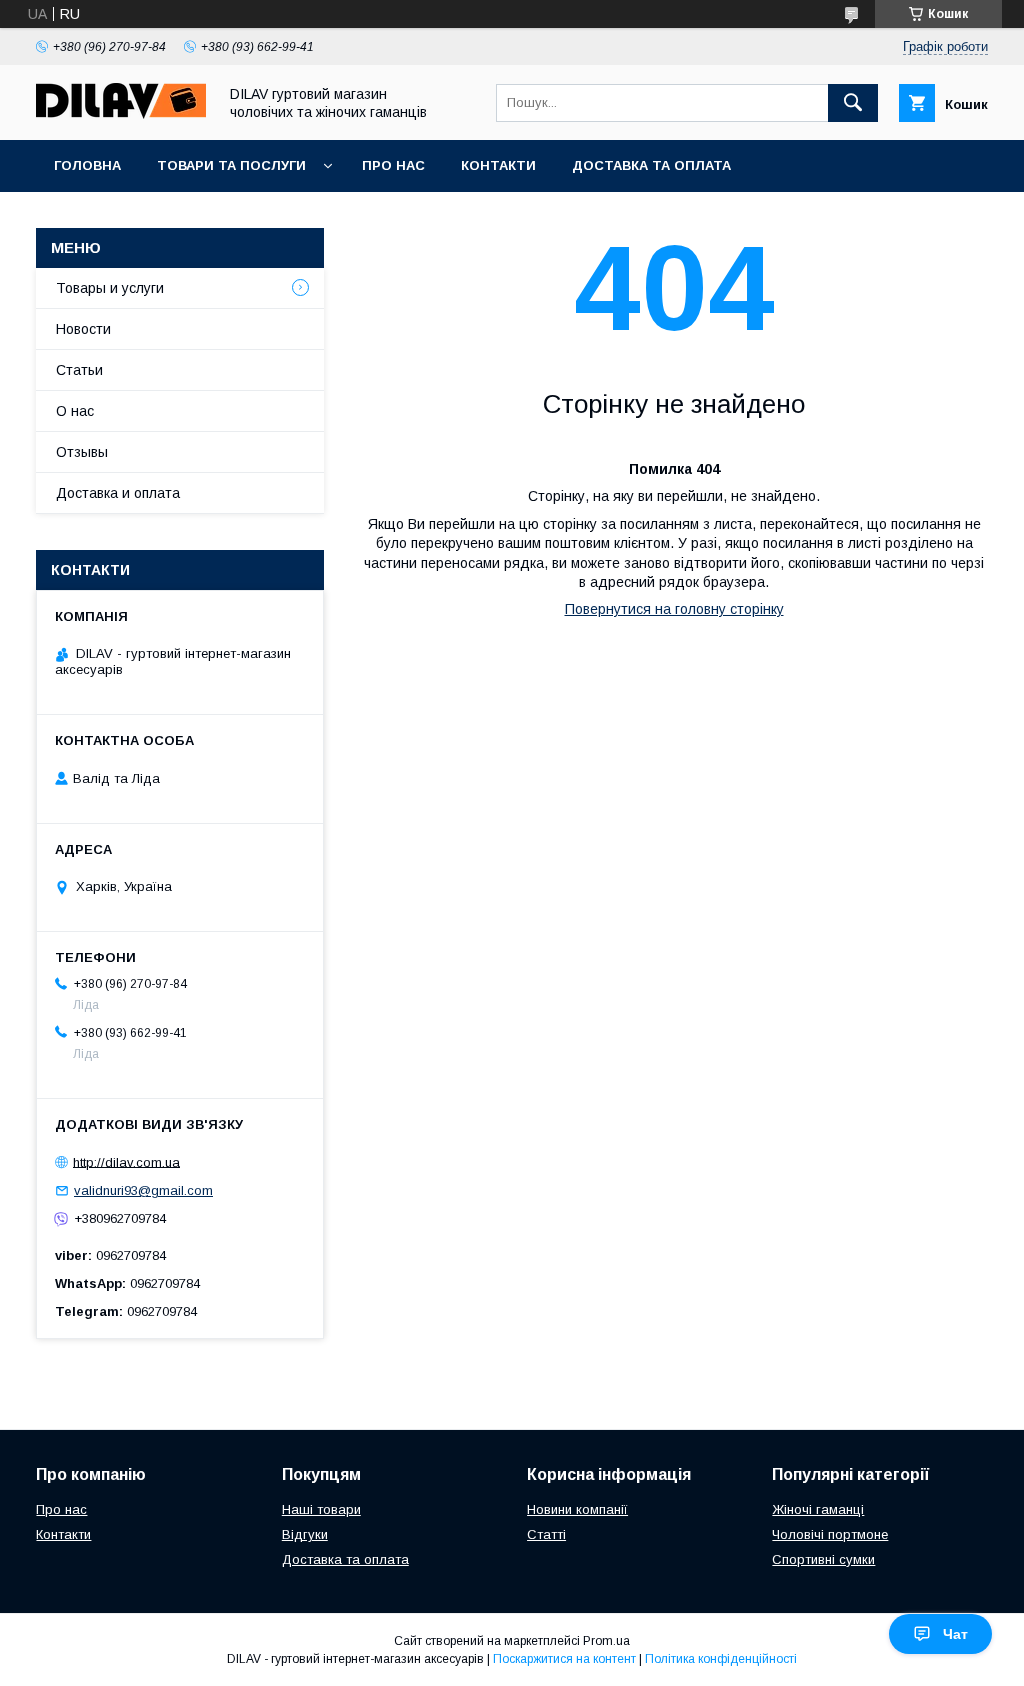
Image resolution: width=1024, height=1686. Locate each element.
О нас (75, 411)
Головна (87, 165)
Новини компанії (577, 1509)
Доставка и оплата (118, 493)
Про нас (393, 165)
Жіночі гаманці (818, 1509)
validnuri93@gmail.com (143, 1190)
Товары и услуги (110, 288)
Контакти (498, 165)
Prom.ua (606, 1641)
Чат (955, 1634)
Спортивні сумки (823, 1559)
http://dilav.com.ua (126, 1161)
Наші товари (321, 1509)
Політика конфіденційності (721, 1659)
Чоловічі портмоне (830, 1534)
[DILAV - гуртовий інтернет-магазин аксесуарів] (121, 114)
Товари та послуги (231, 165)
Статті (546, 1534)
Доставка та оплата (651, 165)
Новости (83, 329)
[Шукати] (853, 103)
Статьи (79, 370)
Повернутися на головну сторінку (674, 609)
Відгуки (305, 1534)
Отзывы (82, 452)
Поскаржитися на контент (564, 1659)
